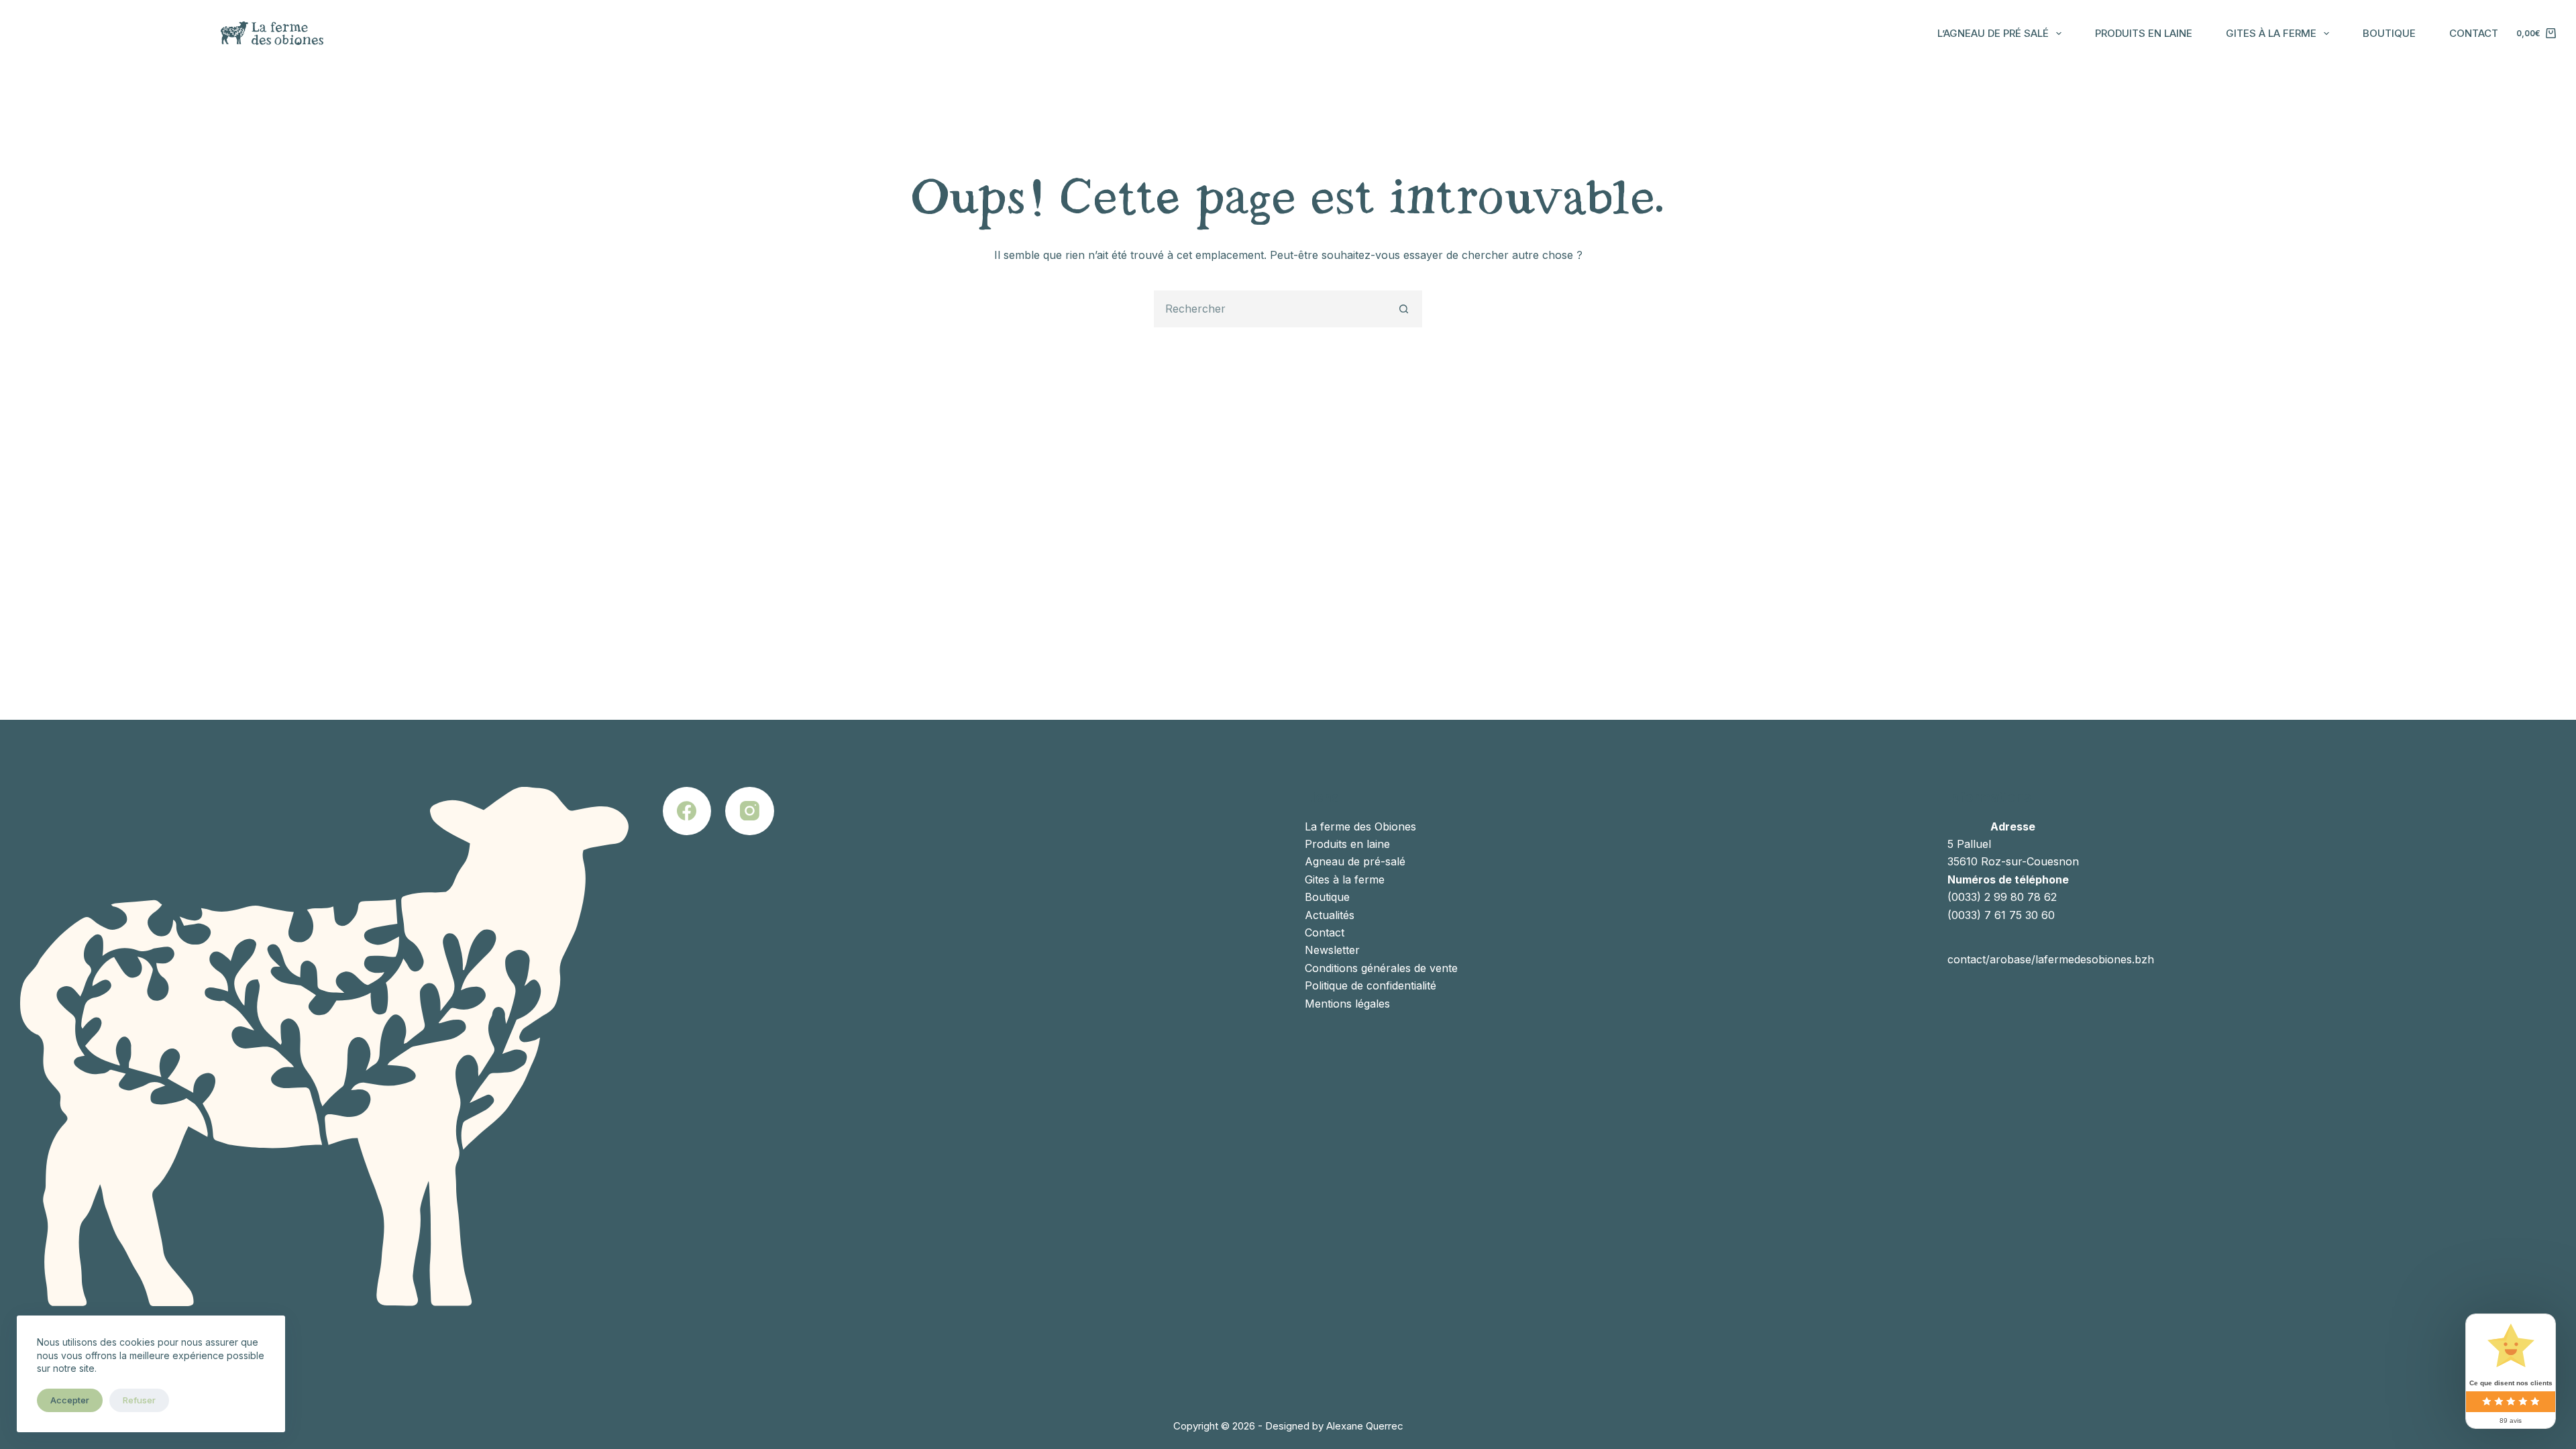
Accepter (70, 1400)
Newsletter (1332, 950)
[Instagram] (750, 811)
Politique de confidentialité (1371, 985)
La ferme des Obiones (1360, 826)
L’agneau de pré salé (1993, 33)
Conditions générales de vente (1381, 968)
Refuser (139, 1400)
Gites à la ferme (2271, 33)
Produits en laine (2144, 33)
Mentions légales (1347, 1004)
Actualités (1330, 915)
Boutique (2389, 33)
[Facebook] (687, 811)
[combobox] (1271, 309)
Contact (2474, 33)
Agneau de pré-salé (1355, 861)
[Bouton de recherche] (1404, 309)
